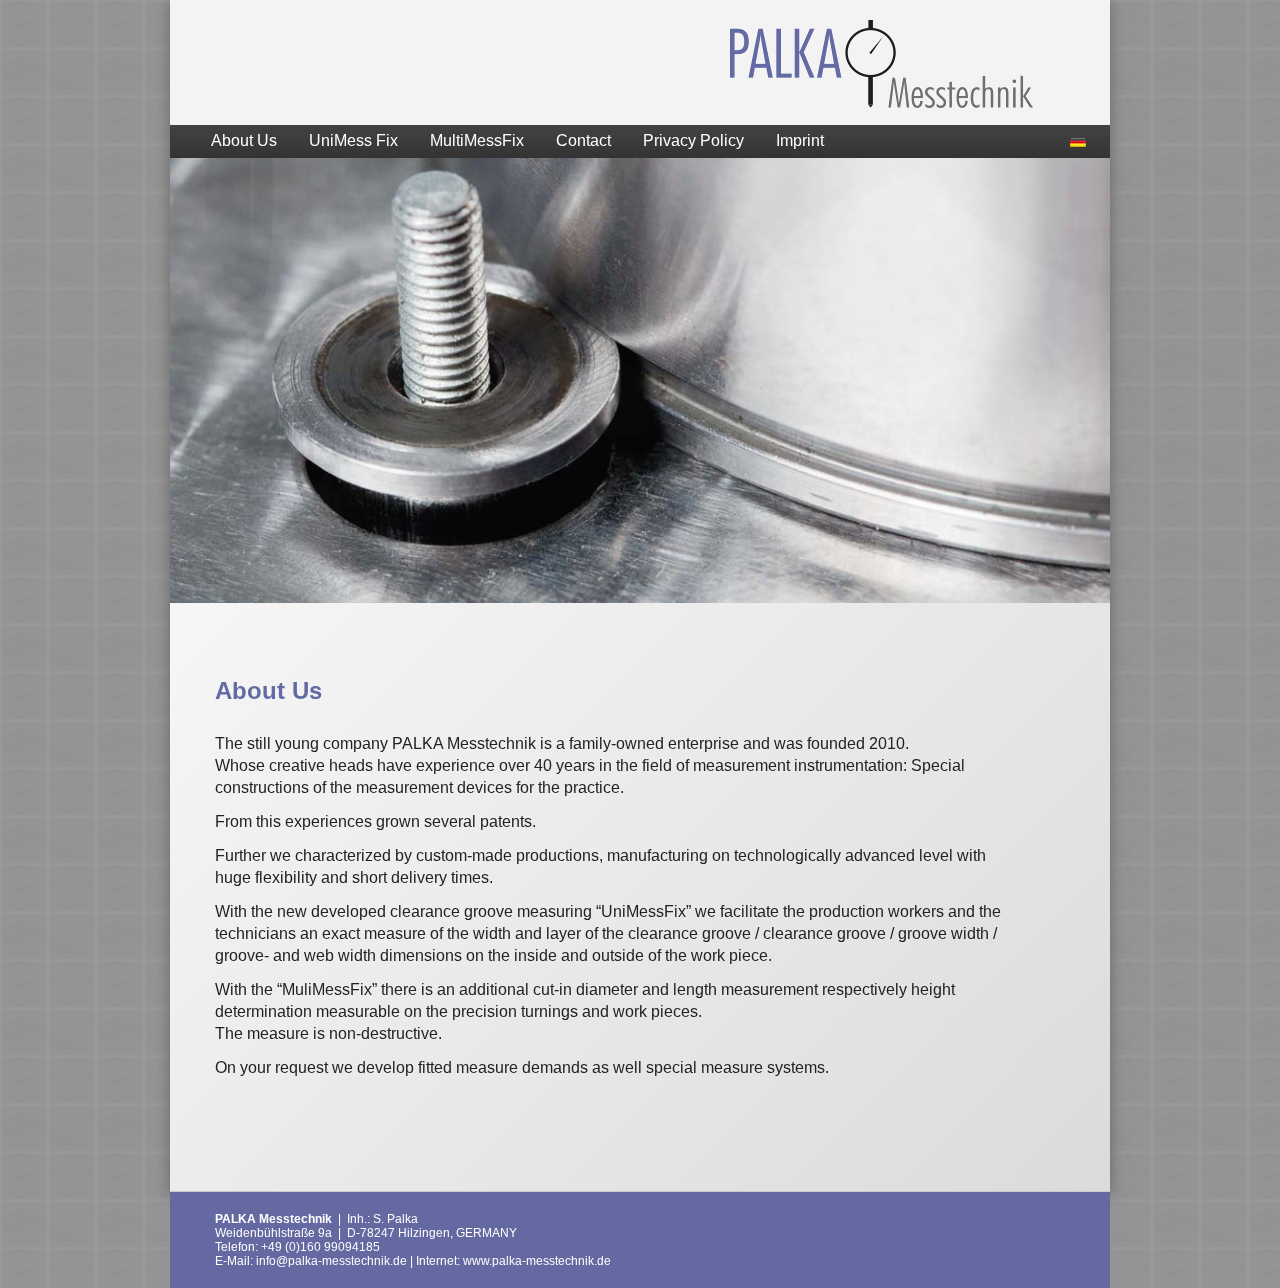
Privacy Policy (693, 140)
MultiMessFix (477, 140)
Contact (583, 140)
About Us (244, 140)
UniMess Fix (353, 140)
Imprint (800, 140)
